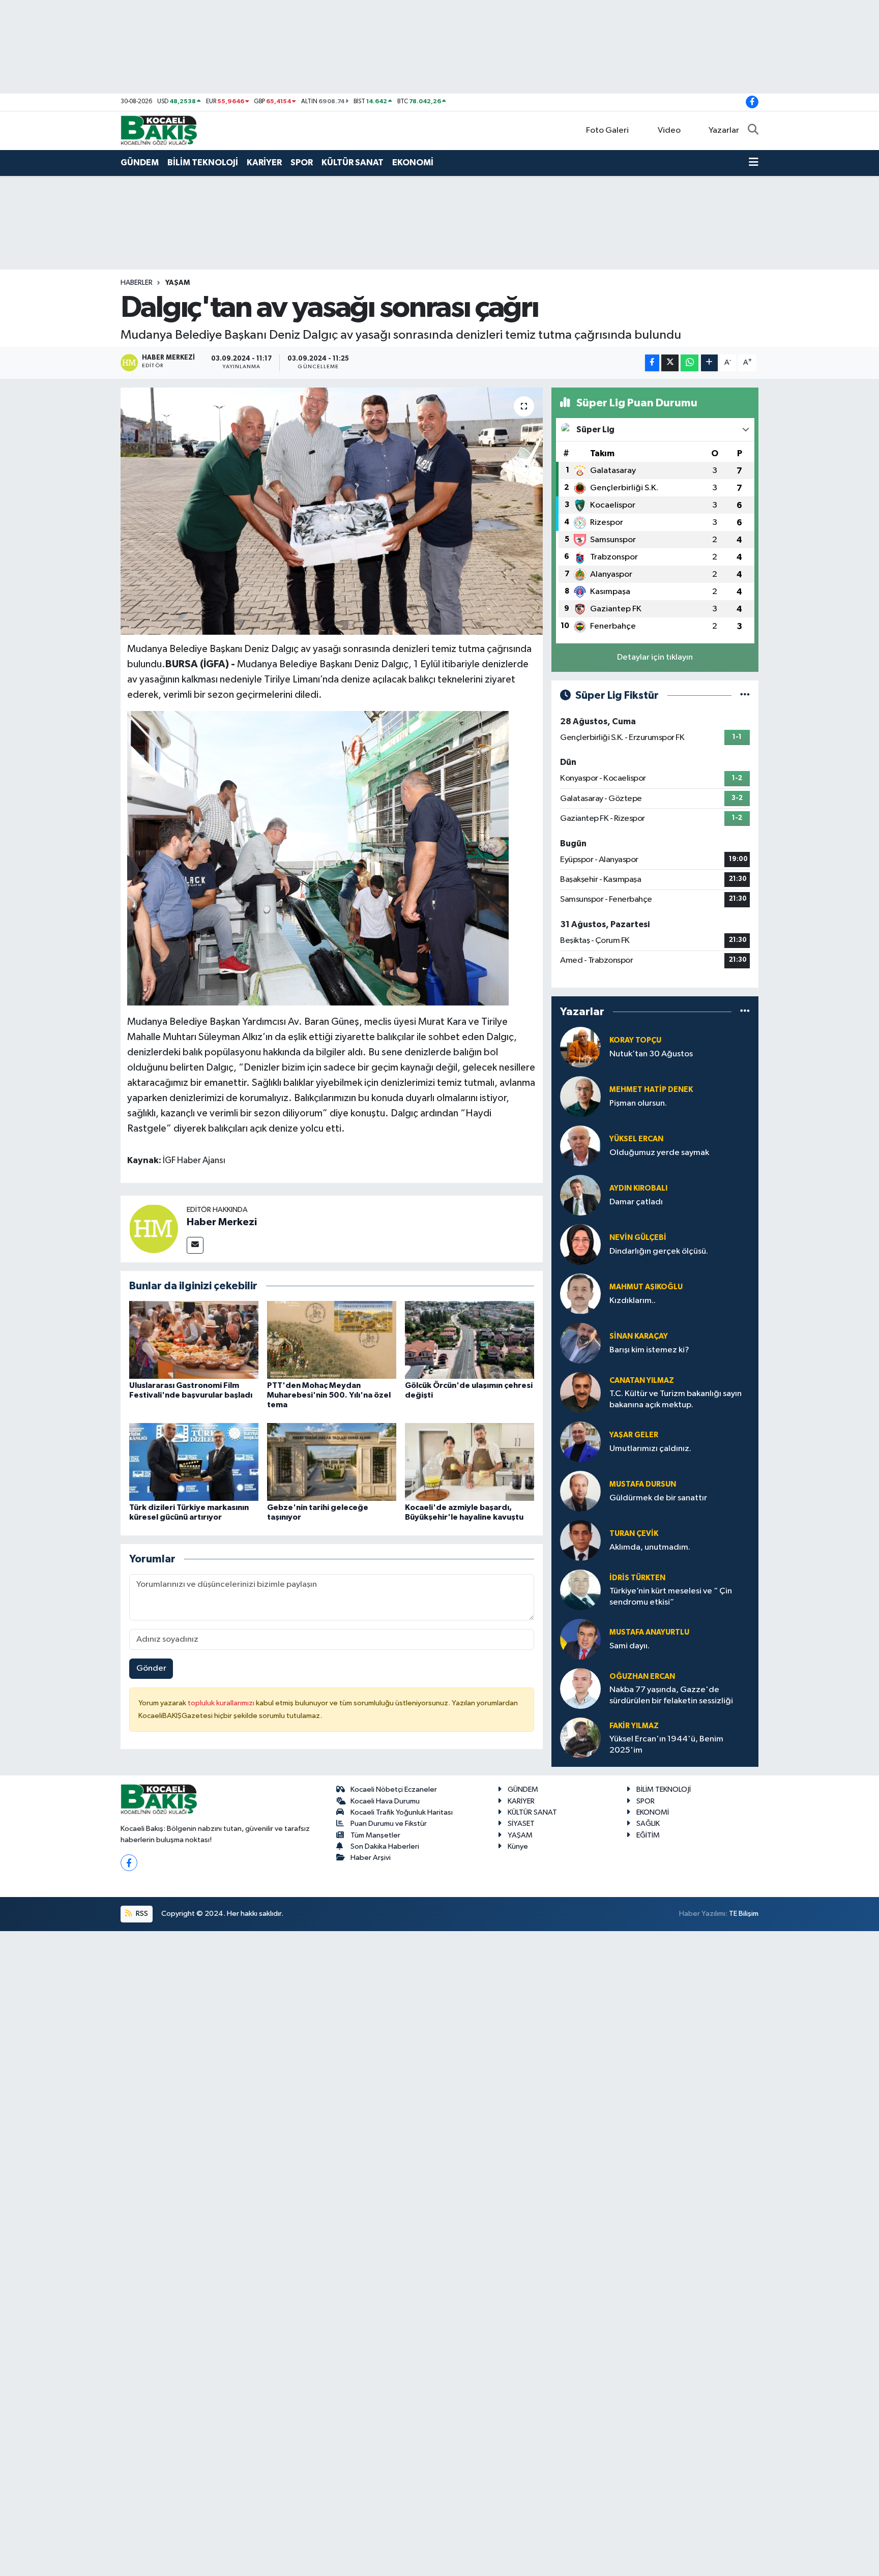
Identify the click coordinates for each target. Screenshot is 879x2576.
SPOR (302, 162)
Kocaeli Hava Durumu (385, 1801)
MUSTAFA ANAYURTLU (649, 1632)
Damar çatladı (636, 1202)
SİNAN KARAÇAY (639, 1336)
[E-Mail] (195, 1245)
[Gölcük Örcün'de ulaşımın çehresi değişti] (470, 1339)
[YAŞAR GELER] (580, 1442)
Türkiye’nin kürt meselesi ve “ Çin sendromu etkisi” (671, 1596)
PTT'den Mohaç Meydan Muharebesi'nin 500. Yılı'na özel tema (329, 1395)
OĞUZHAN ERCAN (642, 1677)
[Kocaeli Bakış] (159, 130)
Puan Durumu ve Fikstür (389, 1824)
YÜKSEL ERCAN (636, 1139)
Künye (518, 1846)
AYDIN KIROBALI (638, 1188)
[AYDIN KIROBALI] (580, 1195)
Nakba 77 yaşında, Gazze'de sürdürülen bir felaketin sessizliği (671, 1695)
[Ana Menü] (754, 163)
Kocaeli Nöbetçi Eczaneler (394, 1789)
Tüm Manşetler (375, 1835)
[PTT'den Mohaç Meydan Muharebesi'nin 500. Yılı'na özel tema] (332, 1339)
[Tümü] (745, 1011)
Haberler (137, 283)
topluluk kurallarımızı (222, 1703)
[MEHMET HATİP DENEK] (580, 1096)
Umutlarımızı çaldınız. (650, 1449)
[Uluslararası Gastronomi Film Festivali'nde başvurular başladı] (194, 1339)
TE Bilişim (744, 1914)
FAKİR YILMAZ (634, 1726)
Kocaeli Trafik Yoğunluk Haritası (402, 1812)
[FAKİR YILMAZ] (580, 1738)
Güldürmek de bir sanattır (658, 1498)
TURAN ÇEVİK (634, 1534)
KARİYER (264, 162)
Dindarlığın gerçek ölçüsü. (659, 1251)
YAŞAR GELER (634, 1435)
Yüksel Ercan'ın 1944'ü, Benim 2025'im (666, 1744)
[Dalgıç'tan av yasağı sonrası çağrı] (332, 511)
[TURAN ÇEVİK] (580, 1540)
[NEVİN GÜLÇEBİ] (580, 1244)
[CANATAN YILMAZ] (580, 1392)
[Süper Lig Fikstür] (745, 695)
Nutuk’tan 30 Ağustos (651, 1054)
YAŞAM (178, 283)
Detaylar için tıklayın (655, 657)
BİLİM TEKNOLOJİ (203, 162)
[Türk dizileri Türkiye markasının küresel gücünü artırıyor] (194, 1461)
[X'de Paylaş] (670, 363)
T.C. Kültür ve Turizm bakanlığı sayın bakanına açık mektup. (676, 1399)
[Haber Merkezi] (154, 1228)
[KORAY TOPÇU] (580, 1047)
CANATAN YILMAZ (642, 1381)
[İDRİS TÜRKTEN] (580, 1590)
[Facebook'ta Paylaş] (652, 363)
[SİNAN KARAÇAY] (580, 1343)
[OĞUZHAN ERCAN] (580, 1688)
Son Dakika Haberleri (385, 1846)
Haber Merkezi (222, 1222)
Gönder (151, 1668)
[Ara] (753, 131)
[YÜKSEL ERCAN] (580, 1146)
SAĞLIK (648, 1824)
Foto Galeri (607, 130)
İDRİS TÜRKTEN (637, 1578)
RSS (141, 1914)
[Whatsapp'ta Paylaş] (690, 363)
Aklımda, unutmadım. (650, 1547)
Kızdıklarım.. (633, 1301)
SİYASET (521, 1824)
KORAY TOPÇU (635, 1040)
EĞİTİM (648, 1835)
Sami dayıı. (629, 1646)
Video (669, 130)
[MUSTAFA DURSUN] (580, 1491)
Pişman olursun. (638, 1103)
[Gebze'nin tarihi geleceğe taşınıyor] (332, 1461)
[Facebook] (129, 1863)
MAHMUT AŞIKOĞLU (646, 1287)
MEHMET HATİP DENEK (651, 1090)
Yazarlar (724, 130)
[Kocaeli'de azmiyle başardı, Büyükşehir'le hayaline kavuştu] (470, 1461)
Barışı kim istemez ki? (649, 1350)
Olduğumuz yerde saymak (659, 1153)
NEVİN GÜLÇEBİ (638, 1238)
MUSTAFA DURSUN (643, 1484)
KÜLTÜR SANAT (353, 162)
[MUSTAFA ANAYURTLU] (580, 1639)
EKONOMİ (413, 162)
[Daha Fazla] (709, 363)
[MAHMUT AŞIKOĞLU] (580, 1294)
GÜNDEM (140, 162)
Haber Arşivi (371, 1858)
